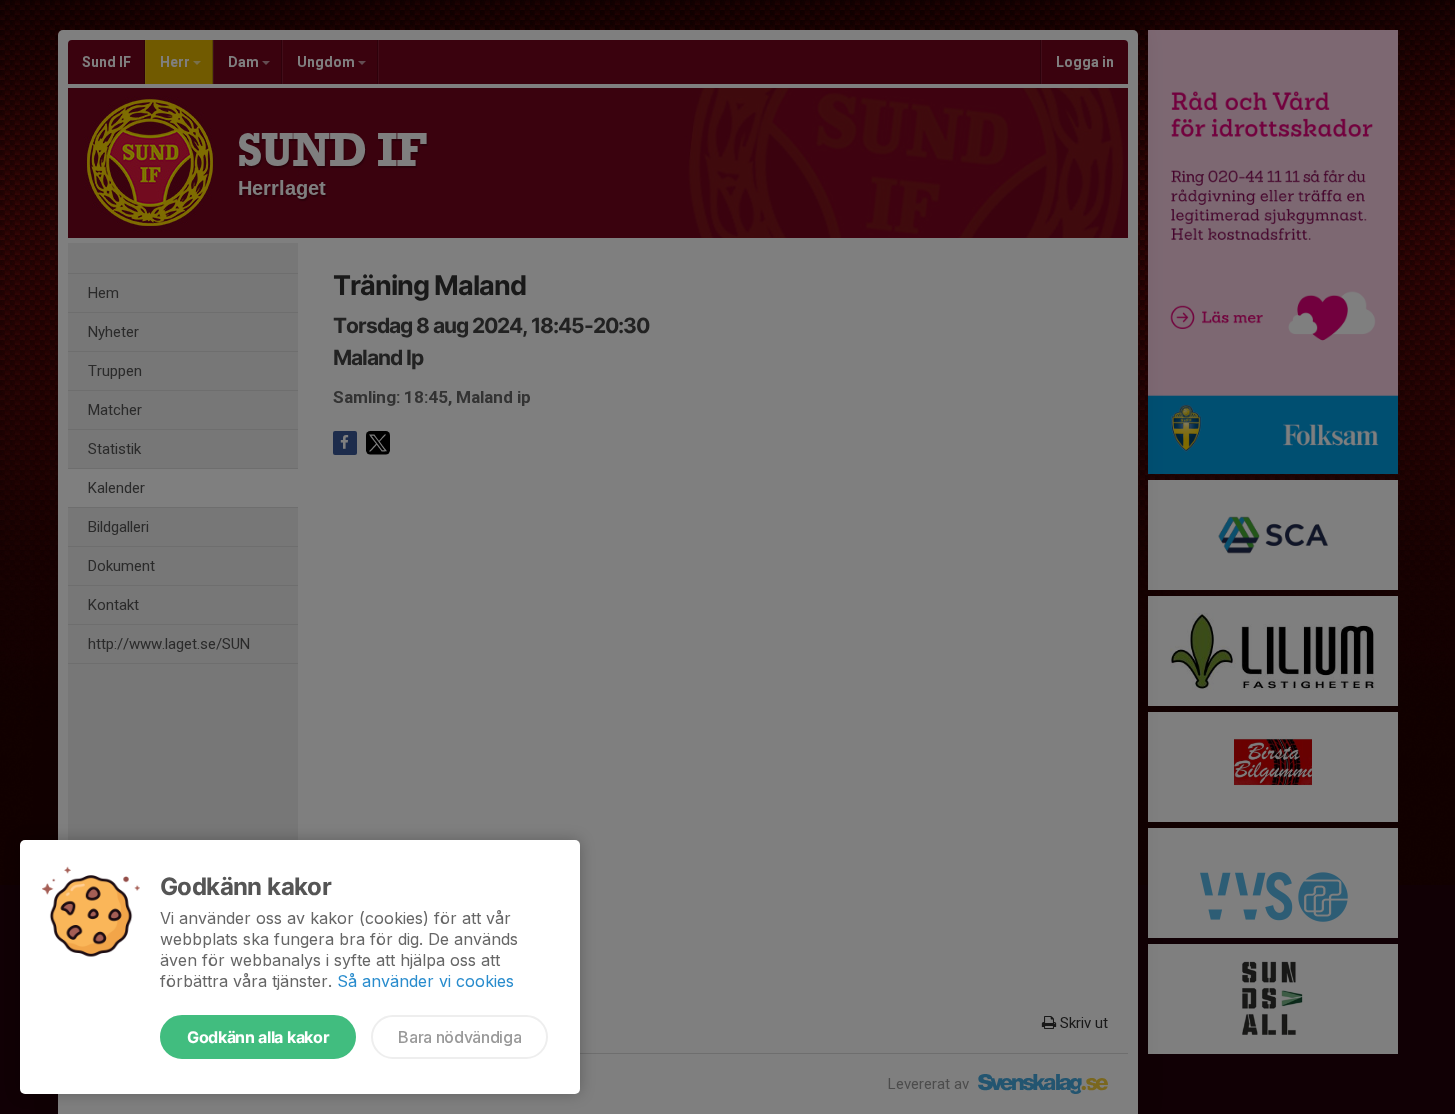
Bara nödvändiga (459, 1037)
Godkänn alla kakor (258, 1037)
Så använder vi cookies (425, 981)
